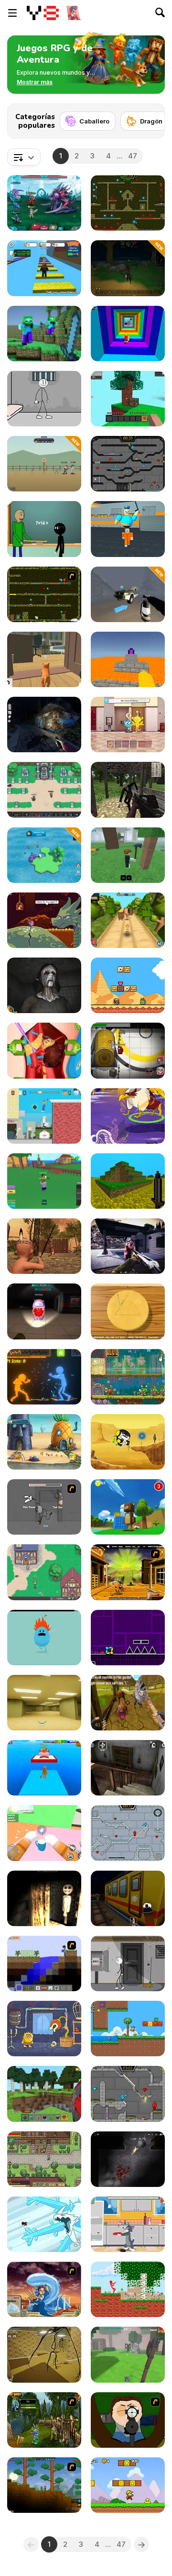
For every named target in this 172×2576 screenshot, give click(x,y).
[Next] (150, 118)
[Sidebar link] (12, 13)
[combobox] (24, 157)
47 (133, 156)
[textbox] (24, 157)
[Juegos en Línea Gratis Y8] (43, 13)
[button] (35, 82)
